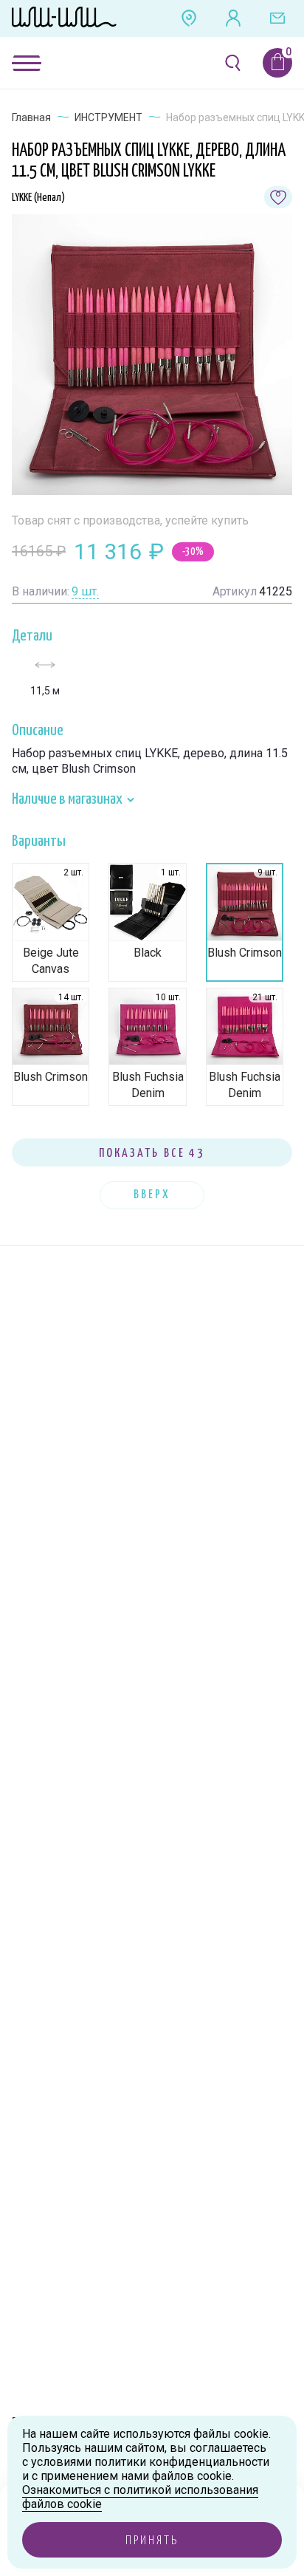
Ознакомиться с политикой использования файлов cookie (140, 2497)
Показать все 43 (152, 1154)
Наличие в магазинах (68, 799)
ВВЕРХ (152, 1195)
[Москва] (189, 18)
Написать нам (277, 18)
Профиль (233, 18)
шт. (85, 591)
